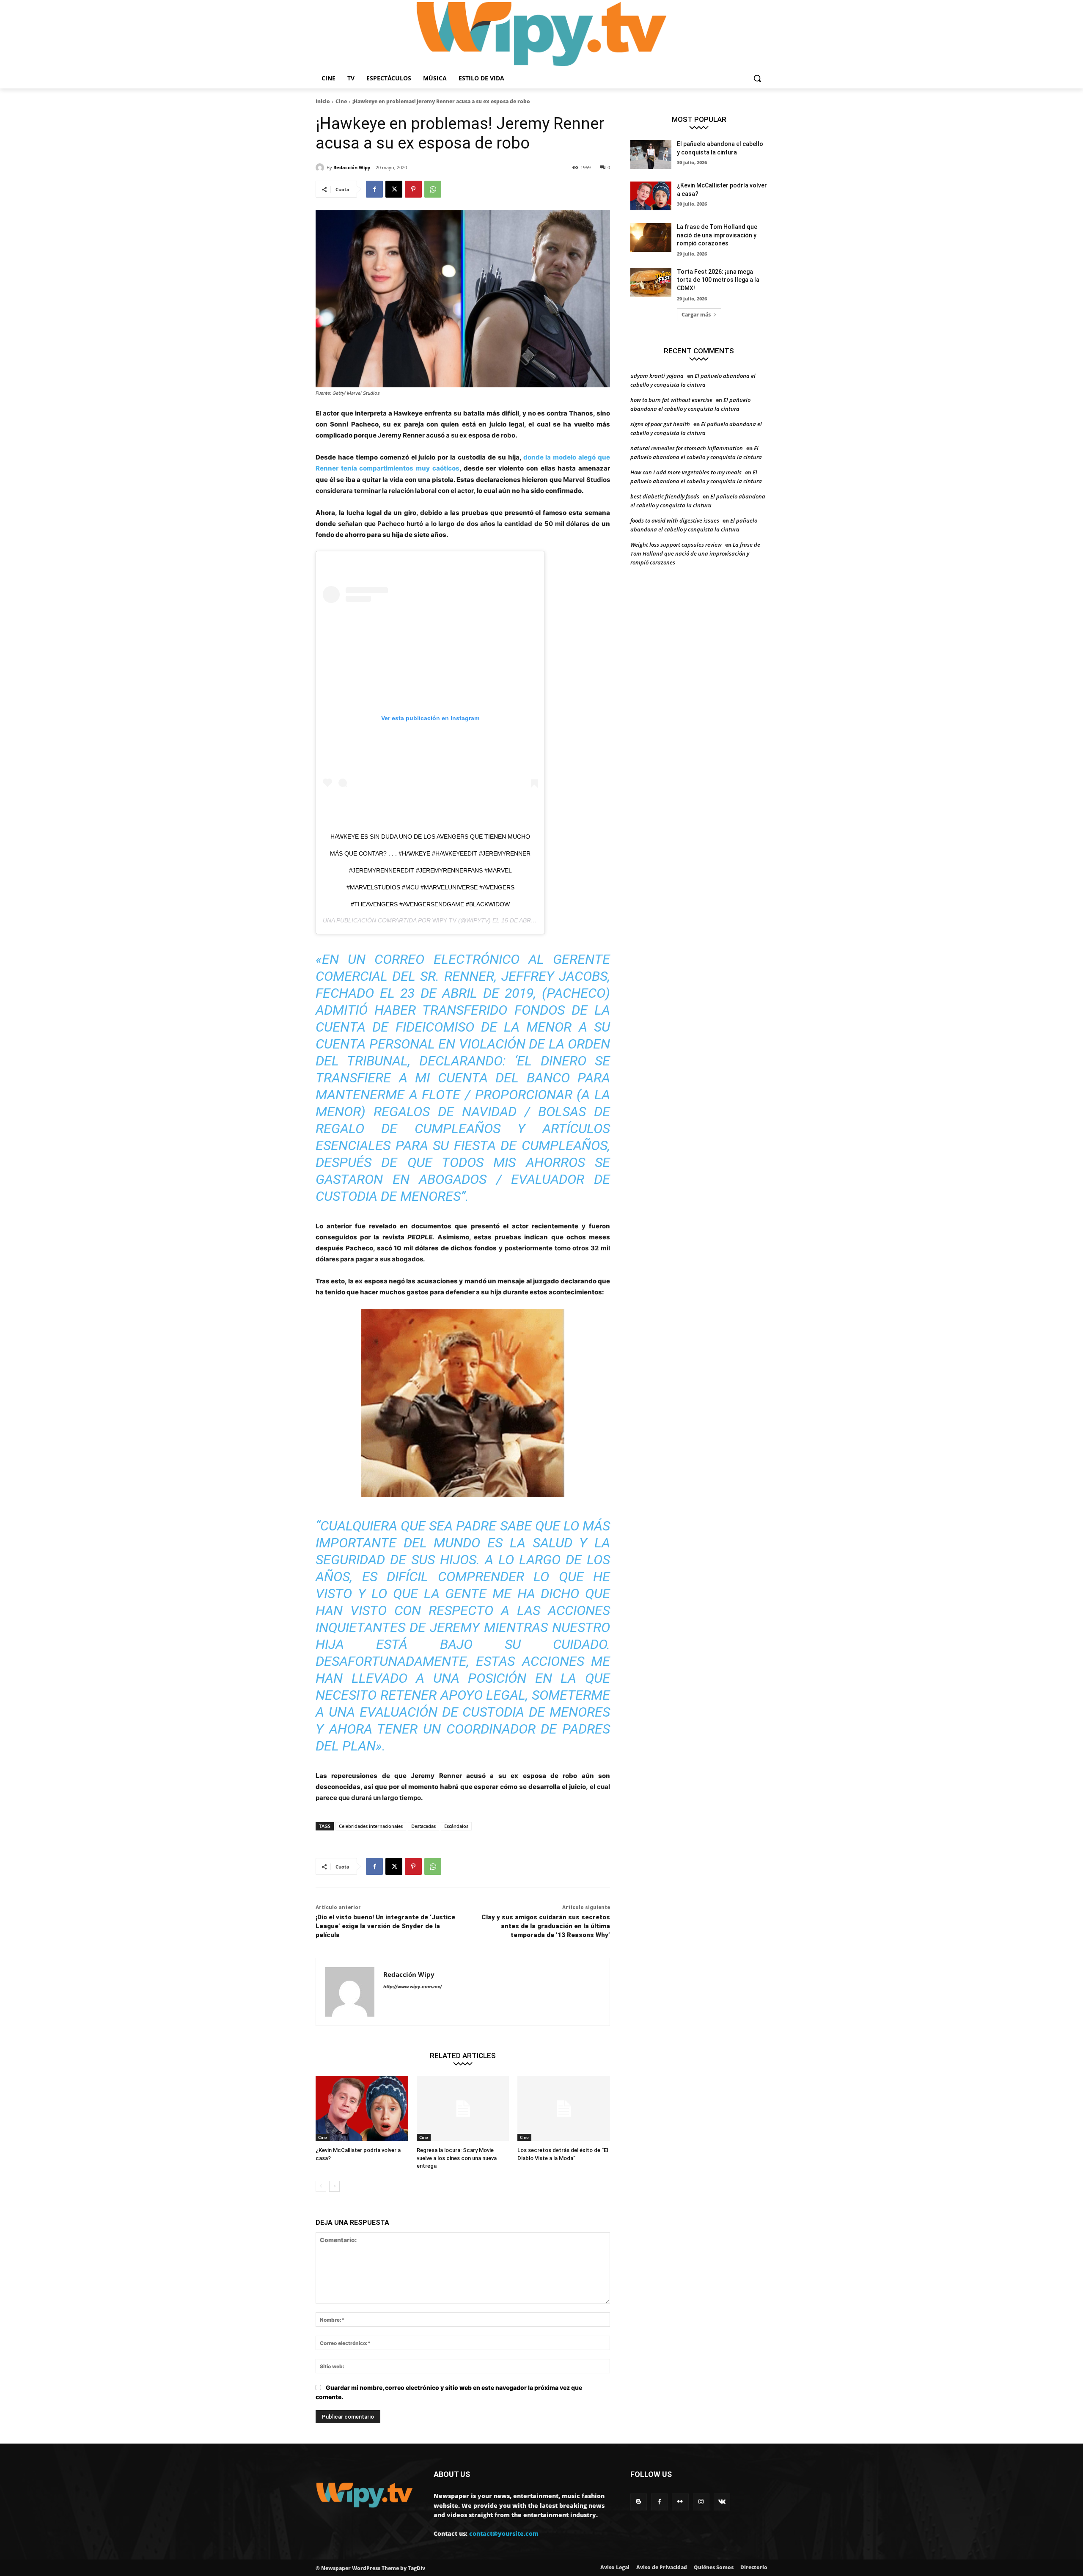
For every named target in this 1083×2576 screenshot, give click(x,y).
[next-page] (334, 2186)
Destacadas (423, 1826)
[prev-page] (321, 2186)
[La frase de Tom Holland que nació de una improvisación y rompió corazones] (651, 237)
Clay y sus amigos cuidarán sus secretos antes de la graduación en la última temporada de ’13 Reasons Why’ (546, 1926)
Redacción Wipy (352, 167)
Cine (341, 101)
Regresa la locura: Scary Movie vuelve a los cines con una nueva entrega (457, 2158)
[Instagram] (701, 2502)
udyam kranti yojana (657, 376)
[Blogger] (639, 2502)
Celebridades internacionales (371, 1826)
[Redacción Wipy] (321, 168)
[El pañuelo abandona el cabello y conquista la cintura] (651, 154)
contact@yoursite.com (504, 2533)
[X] (394, 189)
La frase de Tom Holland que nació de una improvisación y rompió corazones (717, 235)
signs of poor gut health (660, 424)
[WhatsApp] (433, 189)
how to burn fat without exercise (671, 400)
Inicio (323, 101)
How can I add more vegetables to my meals (686, 472)
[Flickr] (680, 2502)
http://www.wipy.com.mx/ (412, 1987)
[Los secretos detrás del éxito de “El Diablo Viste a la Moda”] (564, 2109)
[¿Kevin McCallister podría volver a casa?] (362, 2109)
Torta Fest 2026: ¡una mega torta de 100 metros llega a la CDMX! (718, 280)
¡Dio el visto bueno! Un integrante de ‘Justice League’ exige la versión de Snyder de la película (385, 1926)
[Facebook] (374, 189)
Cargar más (696, 315)
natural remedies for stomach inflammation (687, 448)
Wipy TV (444, 920)
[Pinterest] (413, 189)
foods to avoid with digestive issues (675, 520)
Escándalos (456, 1826)
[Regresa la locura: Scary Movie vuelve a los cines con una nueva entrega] (463, 2109)
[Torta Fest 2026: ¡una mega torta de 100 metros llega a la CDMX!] (651, 282)
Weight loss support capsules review (676, 545)
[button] (757, 78)
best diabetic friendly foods (665, 496)
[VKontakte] (722, 2502)
